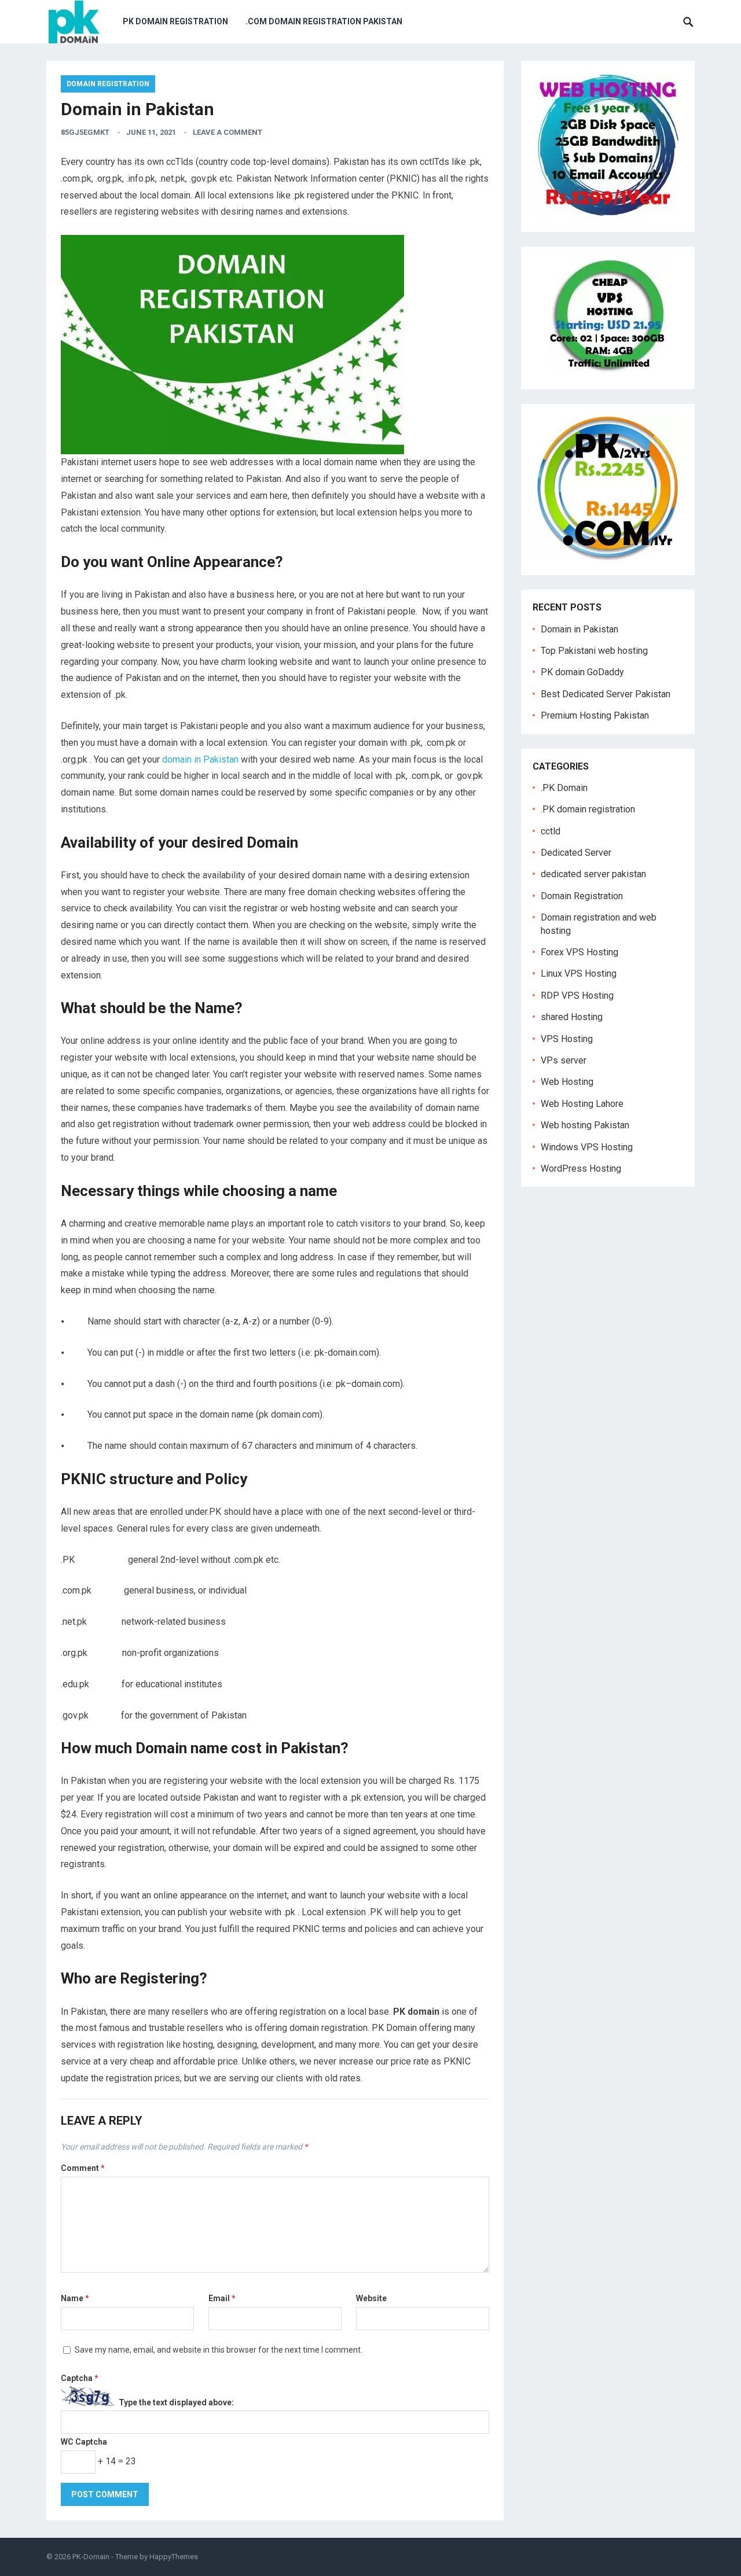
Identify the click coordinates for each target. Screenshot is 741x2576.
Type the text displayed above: (176, 2403)
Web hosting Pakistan (585, 1125)
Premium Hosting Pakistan (595, 715)
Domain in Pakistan (579, 629)
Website (371, 2298)
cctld (551, 831)
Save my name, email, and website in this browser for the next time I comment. (219, 2350)
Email (222, 2298)
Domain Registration (108, 84)
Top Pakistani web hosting (594, 651)
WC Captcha (84, 2442)
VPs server (564, 1060)
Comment (83, 2168)
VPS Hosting (567, 1039)
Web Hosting (567, 1082)
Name (75, 2298)
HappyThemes (174, 2557)
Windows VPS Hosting (587, 1147)
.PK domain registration (588, 809)
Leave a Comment (228, 132)
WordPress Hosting (581, 1169)
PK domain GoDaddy (582, 672)
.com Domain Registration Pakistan (324, 21)
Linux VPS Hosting (579, 974)
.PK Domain (564, 788)
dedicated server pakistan (593, 874)
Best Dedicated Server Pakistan (606, 694)
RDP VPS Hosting (577, 996)
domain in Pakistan (200, 759)
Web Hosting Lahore (582, 1104)
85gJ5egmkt (85, 132)
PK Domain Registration (175, 21)
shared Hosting (572, 1017)
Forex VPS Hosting (579, 952)
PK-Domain (91, 2557)
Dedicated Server (576, 853)
